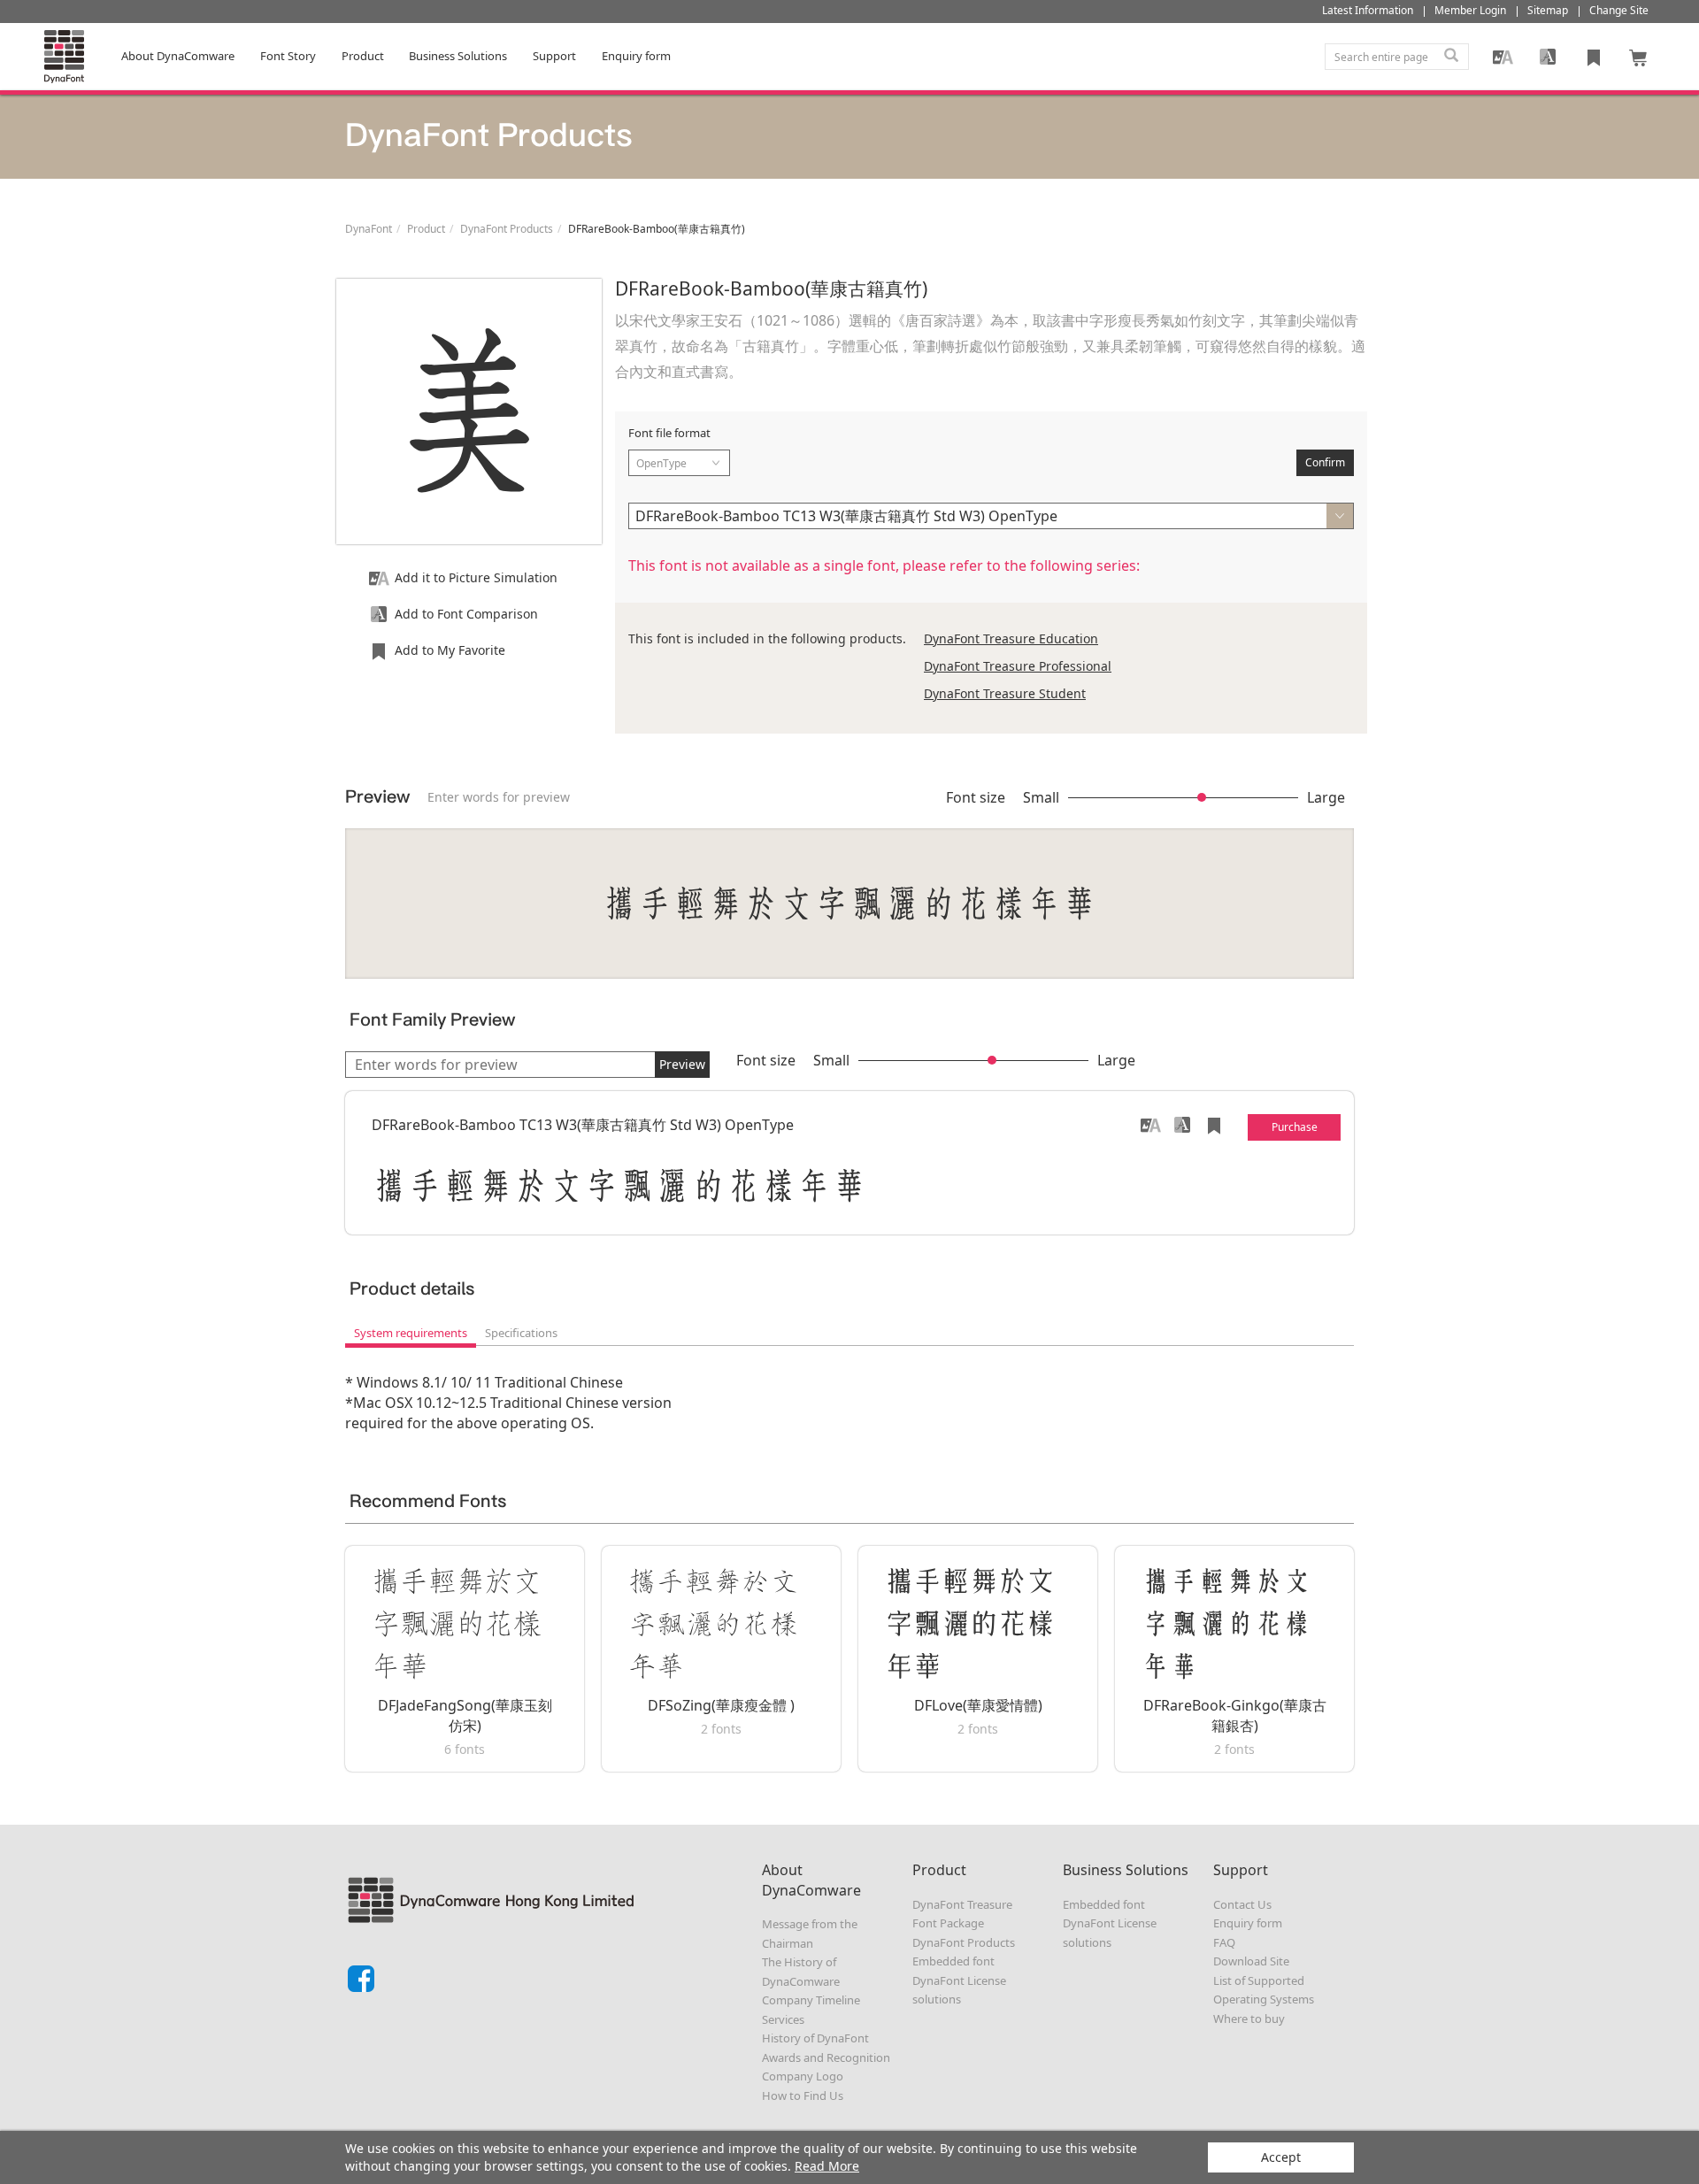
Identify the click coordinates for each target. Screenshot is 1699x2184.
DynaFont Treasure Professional (1018, 666)
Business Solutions (458, 56)
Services (783, 2019)
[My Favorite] (1594, 57)
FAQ (1224, 1942)
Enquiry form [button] (636, 56)
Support (554, 56)
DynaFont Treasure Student (1005, 693)
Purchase (1295, 1127)
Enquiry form (1248, 1923)
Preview (682, 1064)
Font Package (948, 1923)
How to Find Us (803, 2096)
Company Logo (803, 2076)
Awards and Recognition (826, 2057)
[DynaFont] (64, 57)
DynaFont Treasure (962, 1904)
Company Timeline (811, 2000)
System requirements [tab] (411, 1333)
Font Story (288, 56)
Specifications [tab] (521, 1333)
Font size (976, 797)
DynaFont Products (507, 229)
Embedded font (953, 1961)
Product (363, 56)
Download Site (1251, 1961)
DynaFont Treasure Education (1011, 638)
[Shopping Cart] (1639, 57)
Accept (1281, 2157)
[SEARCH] (1451, 57)
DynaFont (369, 229)
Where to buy (1249, 2019)
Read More (827, 2166)
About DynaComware (178, 56)
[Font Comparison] (1548, 57)
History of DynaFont (815, 2038)
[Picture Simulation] (1503, 57)
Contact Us (1242, 1904)
